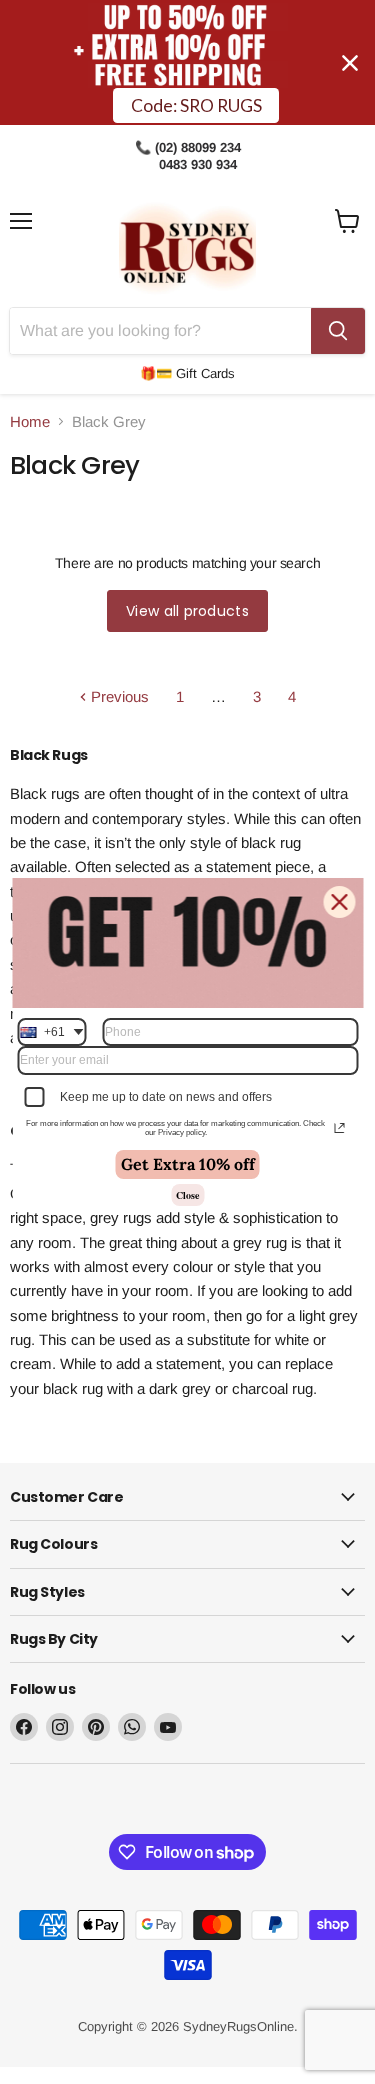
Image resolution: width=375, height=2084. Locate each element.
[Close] (339, 902)
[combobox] (51, 1032)
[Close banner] (350, 63)
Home (30, 421)
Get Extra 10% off (188, 1164)
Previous (118, 696)
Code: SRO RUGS (196, 105)
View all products (187, 611)
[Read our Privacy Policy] (339, 1128)
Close (187, 1195)
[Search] (338, 331)
